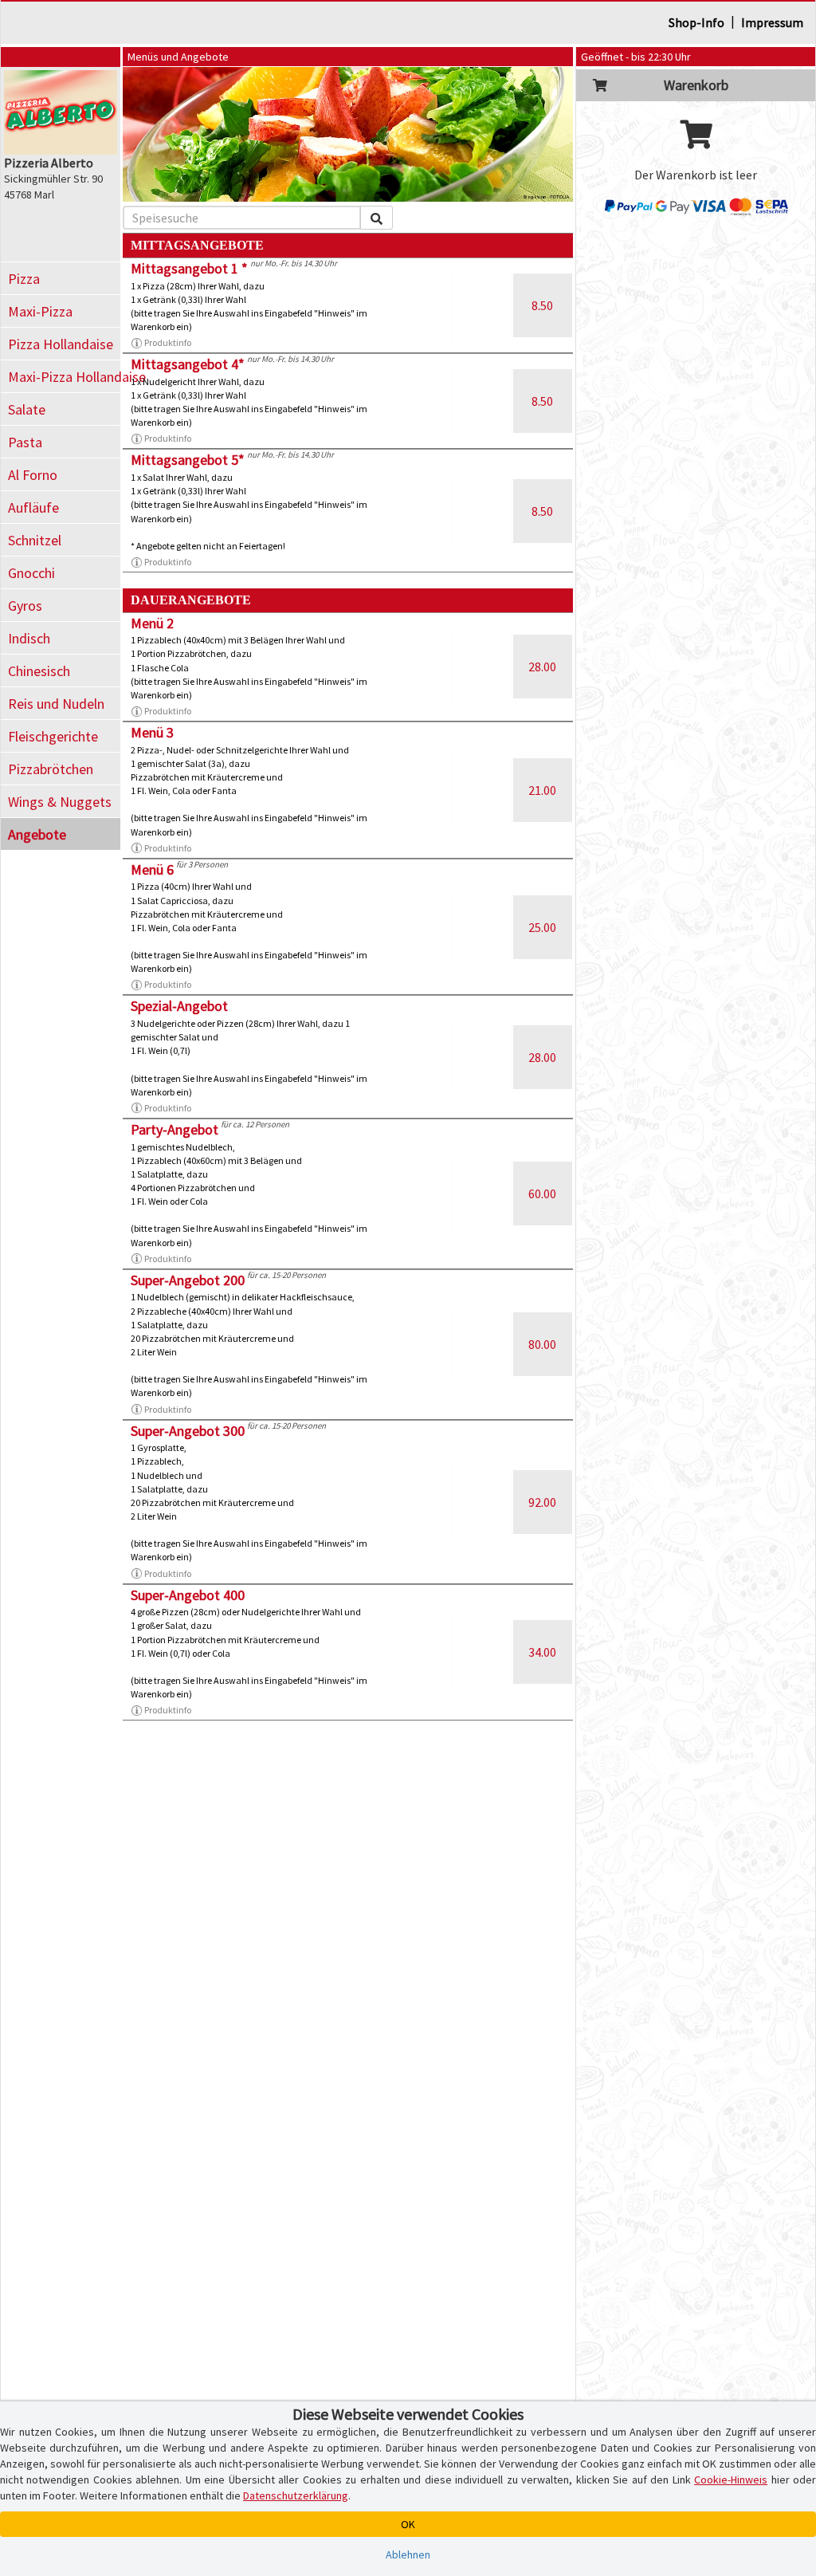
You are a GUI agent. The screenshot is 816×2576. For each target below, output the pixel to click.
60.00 (542, 1194)
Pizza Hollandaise (61, 344)
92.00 (542, 1502)
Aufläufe (33, 507)
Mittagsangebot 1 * (189, 268)
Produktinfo (168, 342)
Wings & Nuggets (60, 802)
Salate (27, 409)
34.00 (542, 1652)
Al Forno (33, 475)
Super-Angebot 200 (188, 1280)
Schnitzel (35, 540)
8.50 (542, 305)
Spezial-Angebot (179, 1006)
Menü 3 (152, 732)
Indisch (29, 638)
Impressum (772, 22)
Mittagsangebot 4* (188, 364)
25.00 (542, 927)
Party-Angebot (175, 1129)
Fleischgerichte (53, 736)
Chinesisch (39, 671)
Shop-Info (696, 22)
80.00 (542, 1344)
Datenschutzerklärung (296, 2495)
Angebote (37, 834)
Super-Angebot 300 (188, 1431)
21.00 (542, 790)
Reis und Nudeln (56, 704)
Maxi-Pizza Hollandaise (64, 377)
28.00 (542, 667)
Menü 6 (152, 869)
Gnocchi (31, 573)
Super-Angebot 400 (188, 1595)
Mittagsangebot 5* (188, 460)
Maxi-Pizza (40, 311)
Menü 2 (152, 623)
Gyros (25, 606)
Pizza (24, 279)
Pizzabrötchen (51, 769)
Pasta (25, 442)
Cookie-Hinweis (731, 2480)
